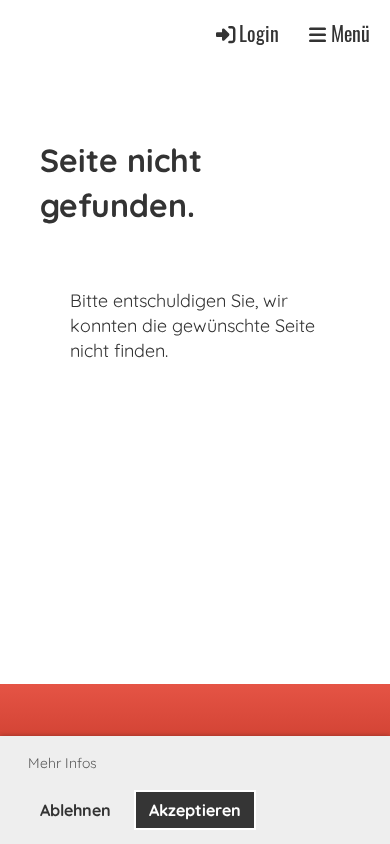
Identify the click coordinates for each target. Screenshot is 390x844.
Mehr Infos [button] (62, 763)
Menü (348, 33)
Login (259, 33)
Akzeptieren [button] (195, 810)
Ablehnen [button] (75, 810)
